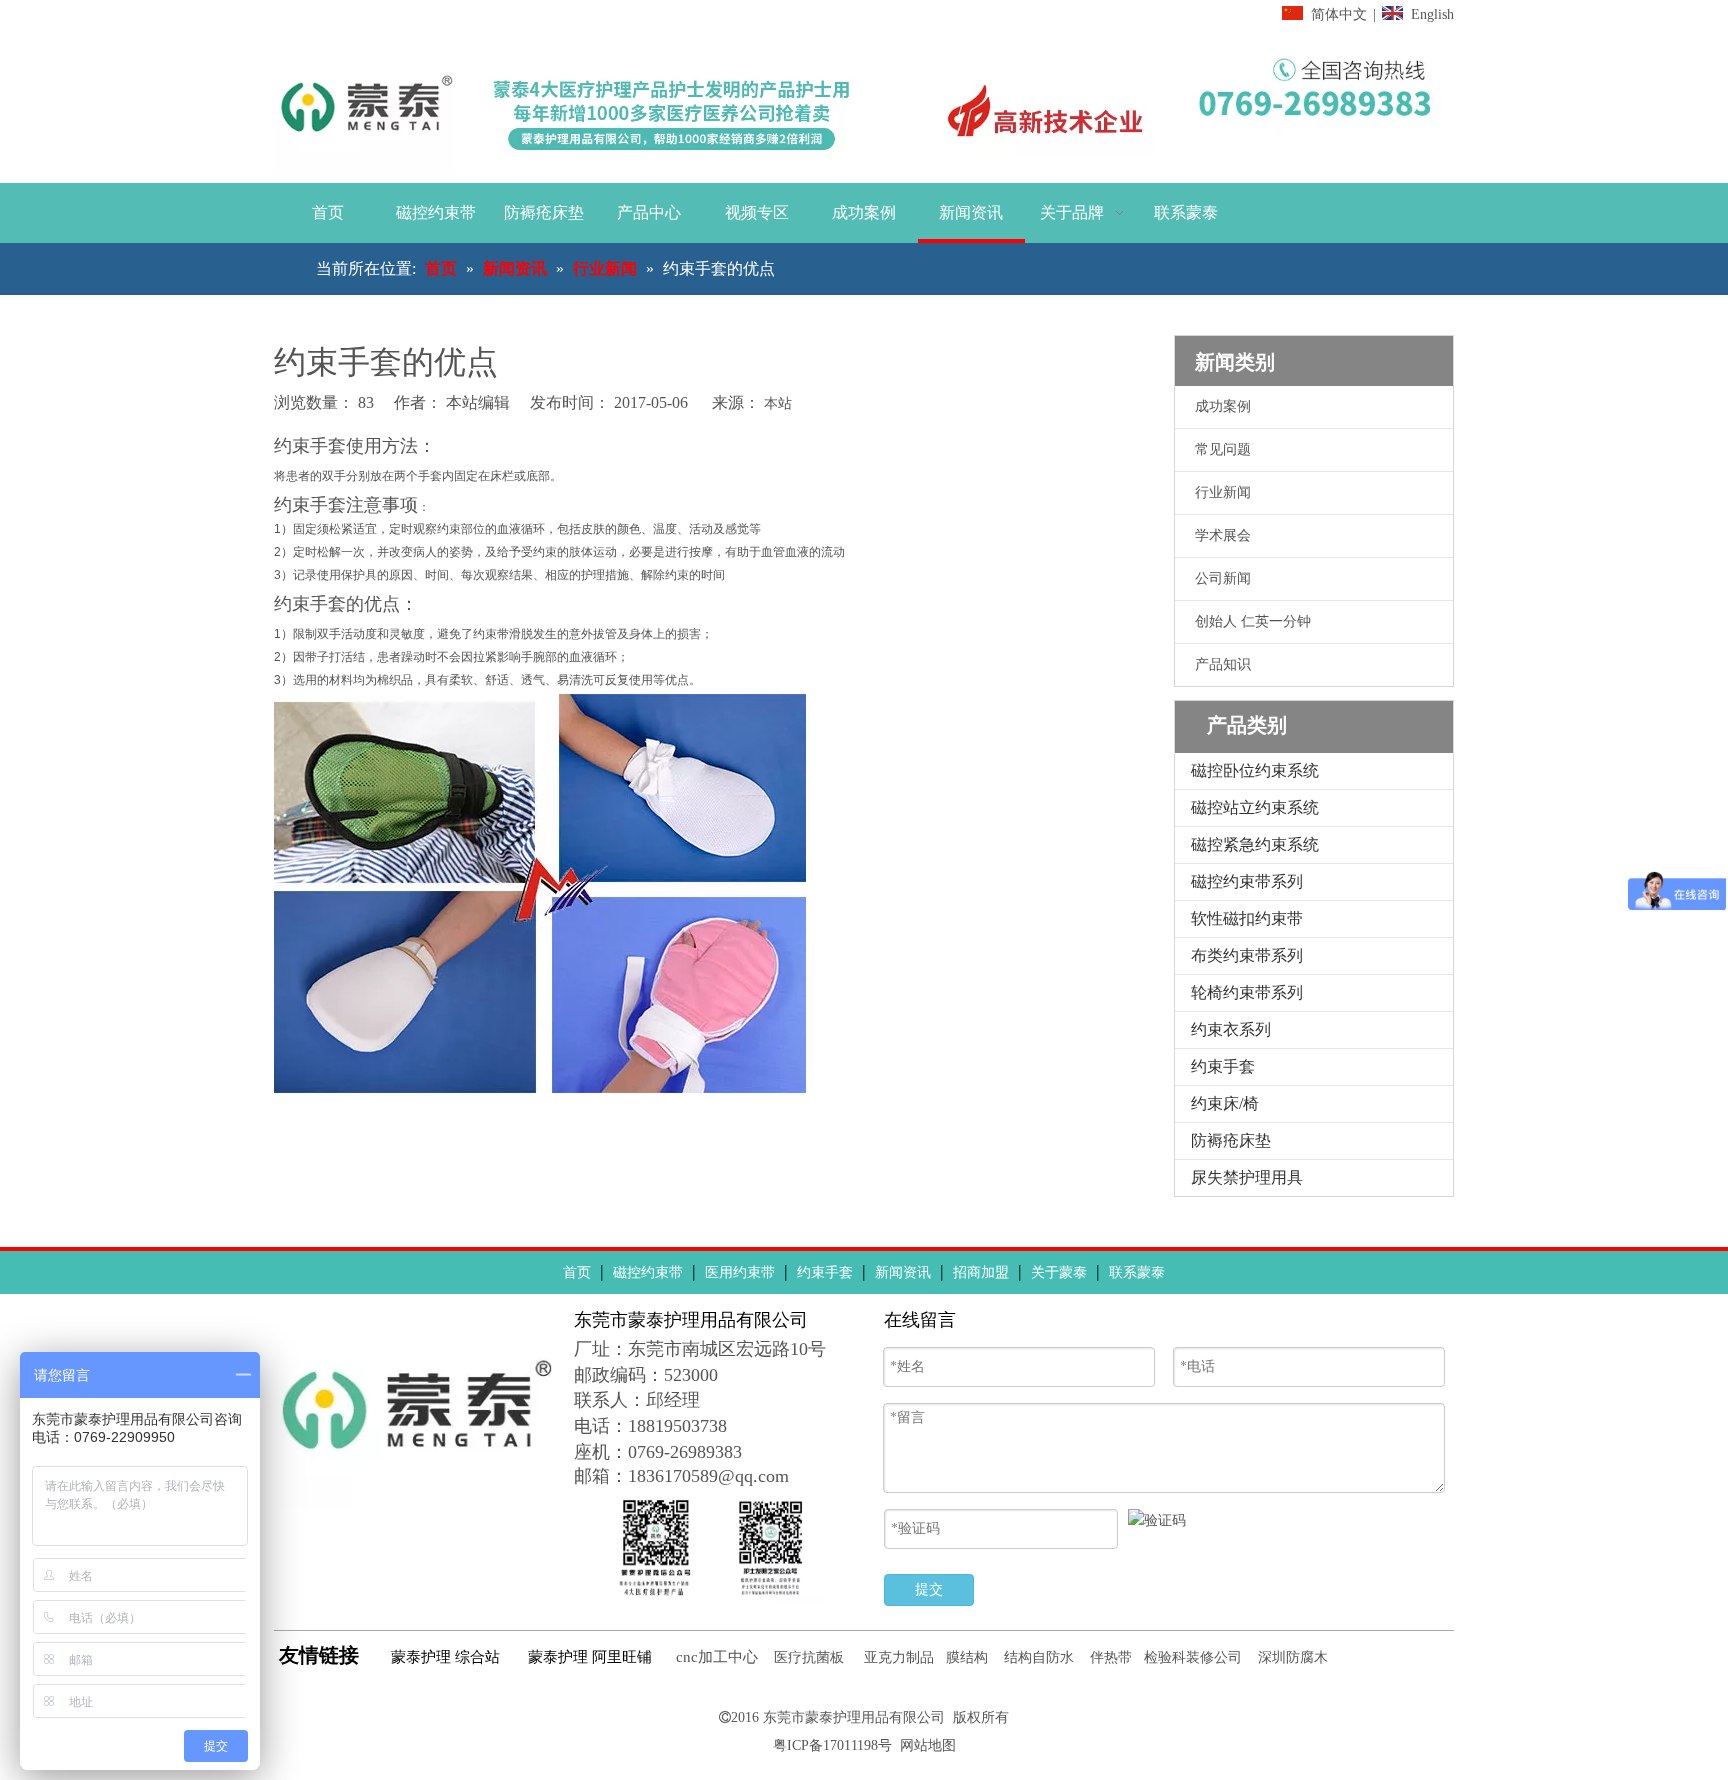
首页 (577, 1272)
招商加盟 (981, 1272)
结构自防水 (1039, 1657)
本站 (778, 403)
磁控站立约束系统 (1255, 807)
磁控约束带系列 (1247, 881)
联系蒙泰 (1137, 1272)
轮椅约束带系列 (1247, 992)
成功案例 (1223, 406)
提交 (929, 1589)
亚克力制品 (899, 1657)
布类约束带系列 (1247, 955)
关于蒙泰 (1059, 1272)
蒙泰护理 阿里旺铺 (590, 1657)
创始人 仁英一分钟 (1253, 621)
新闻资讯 (903, 1272)
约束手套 (1223, 1066)
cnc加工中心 (717, 1657)
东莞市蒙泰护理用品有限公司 (854, 1717)
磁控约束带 (648, 1272)
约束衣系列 (1231, 1029)
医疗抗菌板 (809, 1657)
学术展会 (1223, 535)
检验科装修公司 (1193, 1657)
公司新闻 (1223, 578)
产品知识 (1223, 664)
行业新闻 (1223, 492)
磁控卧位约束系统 (1255, 770)
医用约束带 (740, 1272)
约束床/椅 (1225, 1103)
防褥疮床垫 (1231, 1140)
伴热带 (1111, 1657)
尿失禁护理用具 (1247, 1177)
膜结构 (967, 1657)
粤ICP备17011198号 (832, 1745)
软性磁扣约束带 (1247, 918)
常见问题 (1223, 449)
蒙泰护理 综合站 (445, 1657)
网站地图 (928, 1745)
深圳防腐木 (1293, 1657)
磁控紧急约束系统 (1255, 844)
